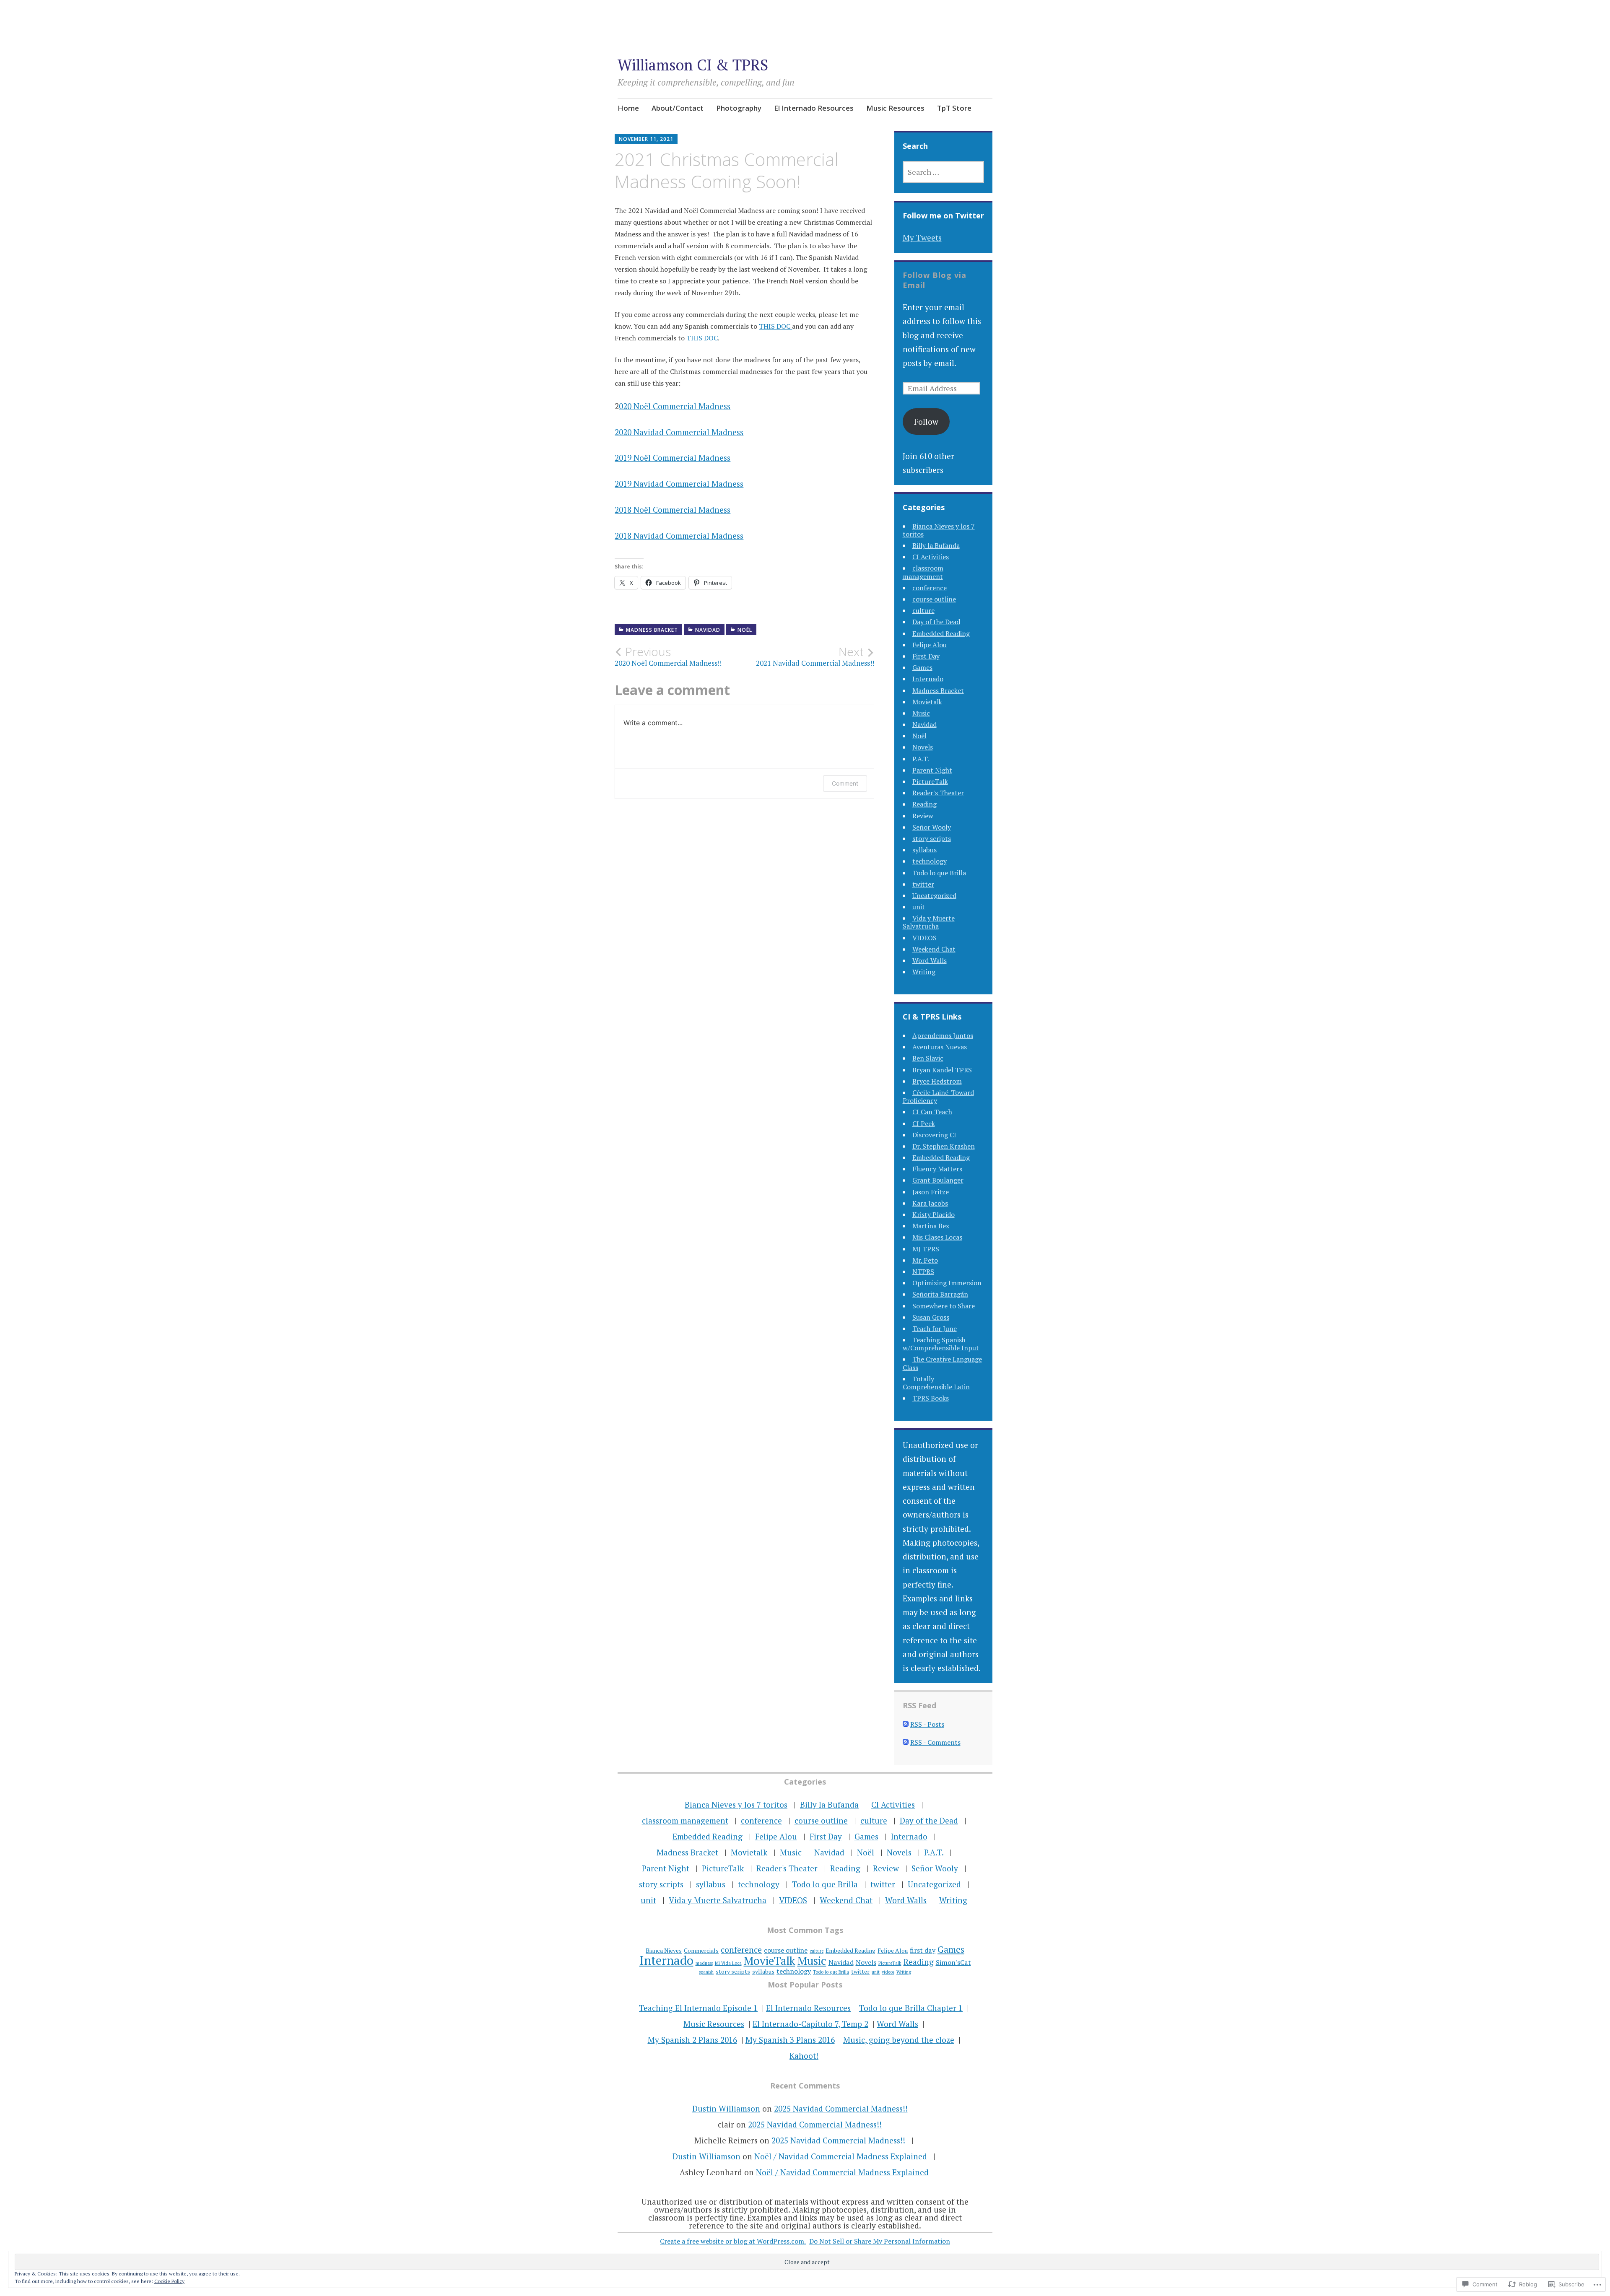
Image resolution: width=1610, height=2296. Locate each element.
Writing (924, 972)
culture (923, 610)
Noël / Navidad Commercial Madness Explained (841, 2156)
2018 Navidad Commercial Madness (679, 536)
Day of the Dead (936, 622)
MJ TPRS (926, 1249)
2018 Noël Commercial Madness (673, 510)
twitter (923, 884)
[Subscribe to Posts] (906, 1724)
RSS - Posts (927, 1724)
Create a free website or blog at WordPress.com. (733, 2241)
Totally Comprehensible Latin (936, 1383)
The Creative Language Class (942, 1363)
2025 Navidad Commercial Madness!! (841, 2108)
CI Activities (931, 557)
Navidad (708, 630)
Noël (745, 630)
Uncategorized (934, 895)
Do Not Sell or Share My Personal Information (880, 2241)
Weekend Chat (934, 949)
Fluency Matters (937, 1169)
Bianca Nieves (664, 1950)
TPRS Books (931, 1398)
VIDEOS (924, 938)
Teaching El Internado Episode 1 (698, 2008)
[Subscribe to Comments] (906, 1742)
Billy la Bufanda (936, 545)
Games (922, 667)
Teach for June (935, 1328)
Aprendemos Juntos (943, 1035)
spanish (706, 1972)
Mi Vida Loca (728, 1963)
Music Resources (895, 108)
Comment (845, 783)
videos (888, 1972)
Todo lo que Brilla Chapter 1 (911, 2008)
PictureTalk (930, 781)
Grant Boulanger (938, 1180)
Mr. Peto (925, 1260)
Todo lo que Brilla (939, 873)
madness (704, 1963)
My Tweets (922, 237)
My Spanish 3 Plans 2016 (790, 2040)
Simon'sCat (953, 1962)
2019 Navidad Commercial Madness (679, 484)
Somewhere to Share (944, 1306)
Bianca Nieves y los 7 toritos (939, 530)
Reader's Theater (938, 793)
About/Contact (678, 108)
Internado (928, 679)
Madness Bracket (652, 630)
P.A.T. (921, 759)
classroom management (923, 572)
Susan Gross (931, 1317)
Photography (739, 108)
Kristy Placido (934, 1214)
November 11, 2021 (646, 139)
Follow (926, 422)
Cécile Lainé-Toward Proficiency (938, 1096)
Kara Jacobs (930, 1203)
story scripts (932, 838)
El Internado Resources (814, 108)
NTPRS (923, 1271)
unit (919, 907)
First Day (926, 656)
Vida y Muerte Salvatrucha (929, 922)
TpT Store (954, 108)
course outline (934, 599)
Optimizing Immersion (947, 1283)
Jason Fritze (931, 1192)
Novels (923, 747)
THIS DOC (775, 326)
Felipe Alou (930, 645)
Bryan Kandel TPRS (942, 1070)
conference (930, 588)
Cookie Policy (169, 2281)
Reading (924, 804)
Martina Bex (931, 1226)
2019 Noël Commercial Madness (673, 458)
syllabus (924, 850)
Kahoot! (804, 2056)
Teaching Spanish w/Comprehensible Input (941, 1344)
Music (921, 713)
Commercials (701, 1950)
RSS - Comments (935, 1742)
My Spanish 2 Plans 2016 (692, 2040)
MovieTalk (770, 1961)
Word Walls (930, 960)
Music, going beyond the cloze (899, 2040)
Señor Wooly (932, 827)
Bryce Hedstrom (937, 1081)
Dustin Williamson (726, 2108)
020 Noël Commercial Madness (675, 406)
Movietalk (927, 702)
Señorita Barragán (940, 1294)
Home (628, 108)
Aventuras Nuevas (940, 1047)
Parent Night (932, 770)
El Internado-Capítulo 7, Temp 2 (810, 2024)
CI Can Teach (932, 1112)
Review (923, 816)
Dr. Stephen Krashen (944, 1146)
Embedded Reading (941, 633)
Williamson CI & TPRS (693, 65)
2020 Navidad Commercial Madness (679, 432)
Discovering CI (934, 1135)
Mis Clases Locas (937, 1237)
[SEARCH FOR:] (944, 172)
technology (930, 861)
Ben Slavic (928, 1058)
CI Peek (924, 1123)
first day (923, 1950)
